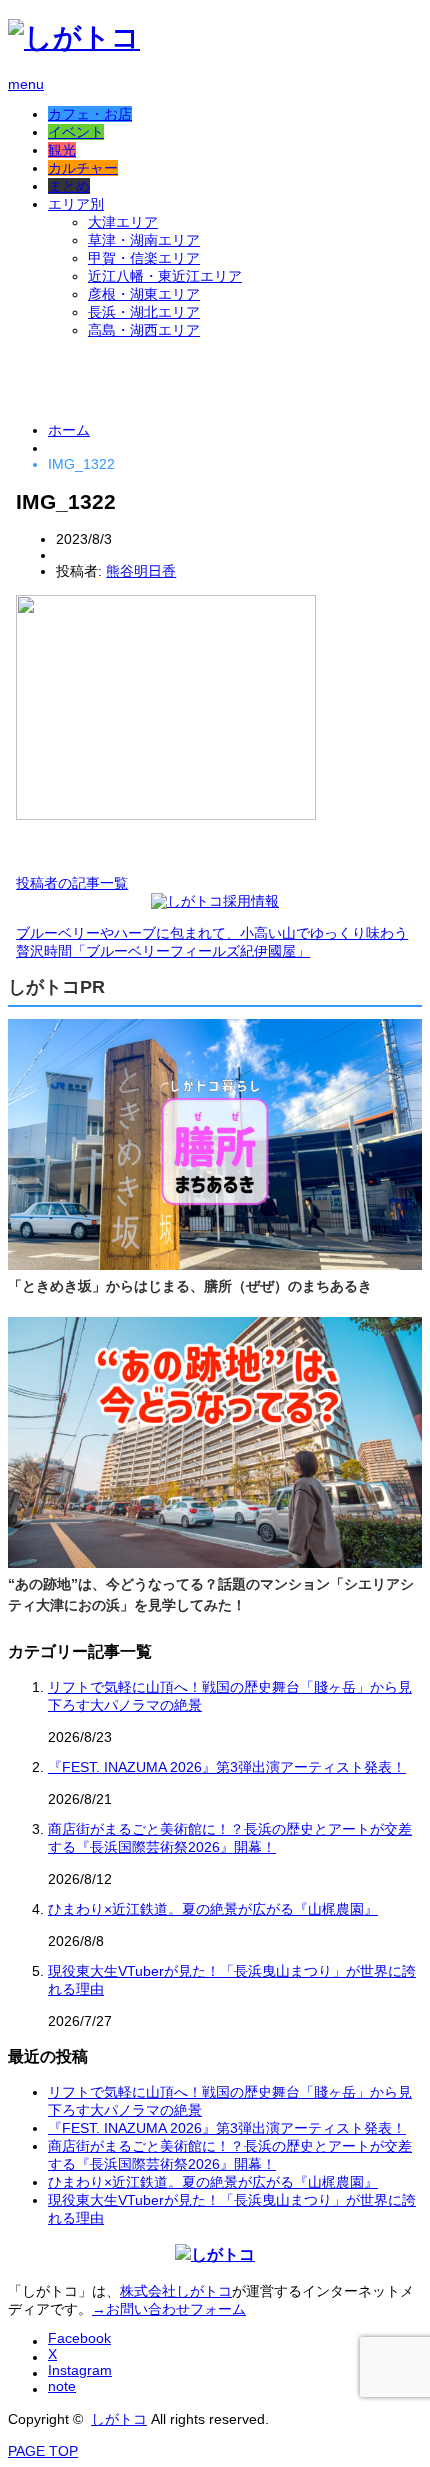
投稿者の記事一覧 (72, 883)
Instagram (80, 2370)
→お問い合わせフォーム (169, 2309)
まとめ (69, 186)
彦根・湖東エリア (144, 294)
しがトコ (119, 2419)
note (62, 2386)
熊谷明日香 (141, 571)
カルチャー (83, 168)
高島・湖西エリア (144, 330)
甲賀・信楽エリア (144, 258)
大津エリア (123, 222)
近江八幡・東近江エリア (165, 276)
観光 (62, 150)
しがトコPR (56, 987)
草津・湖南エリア (144, 240)
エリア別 (76, 204)
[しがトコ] (74, 37)
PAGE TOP (43, 2451)
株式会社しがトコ (176, 2291)
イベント (76, 132)
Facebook (79, 2338)
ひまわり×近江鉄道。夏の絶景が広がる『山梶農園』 (213, 1909)
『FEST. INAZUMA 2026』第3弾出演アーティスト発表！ (227, 1767)
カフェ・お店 (90, 114)
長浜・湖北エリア (144, 312)
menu (26, 84)
